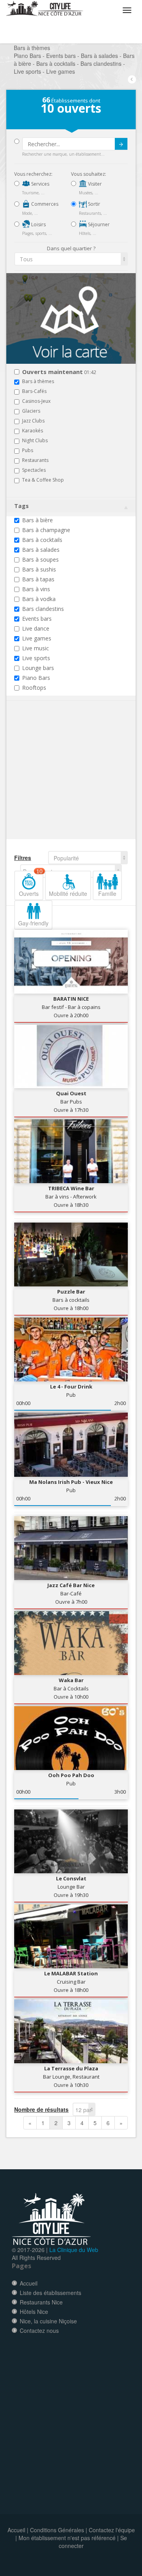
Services (40, 184)
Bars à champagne (46, 530)
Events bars (37, 619)
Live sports (36, 658)
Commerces (44, 204)
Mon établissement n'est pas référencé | (69, 2538)
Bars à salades (41, 550)
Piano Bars (36, 678)
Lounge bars (38, 668)
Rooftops (34, 688)
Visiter (94, 184)
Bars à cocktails (42, 540)
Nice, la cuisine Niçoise (48, 2321)
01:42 (59, 372)
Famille (107, 893)
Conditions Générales (57, 2530)
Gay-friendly (33, 923)
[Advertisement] (62, 782)
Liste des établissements (50, 2293)
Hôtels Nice (34, 2312)
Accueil (29, 2283)
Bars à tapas (38, 579)
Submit (121, 144)
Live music (35, 648)
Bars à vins (36, 589)
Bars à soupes (40, 559)
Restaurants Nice (41, 2302)
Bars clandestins (43, 609)
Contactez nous (39, 2330)
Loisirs (38, 224)
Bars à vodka (39, 599)
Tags (21, 506)
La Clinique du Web (74, 2250)
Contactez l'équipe (112, 2530)
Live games (37, 638)
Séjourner (98, 224)
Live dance (36, 628)
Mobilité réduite (68, 893)
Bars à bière (37, 520)
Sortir (93, 204)
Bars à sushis (39, 569)
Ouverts (31, 884)
